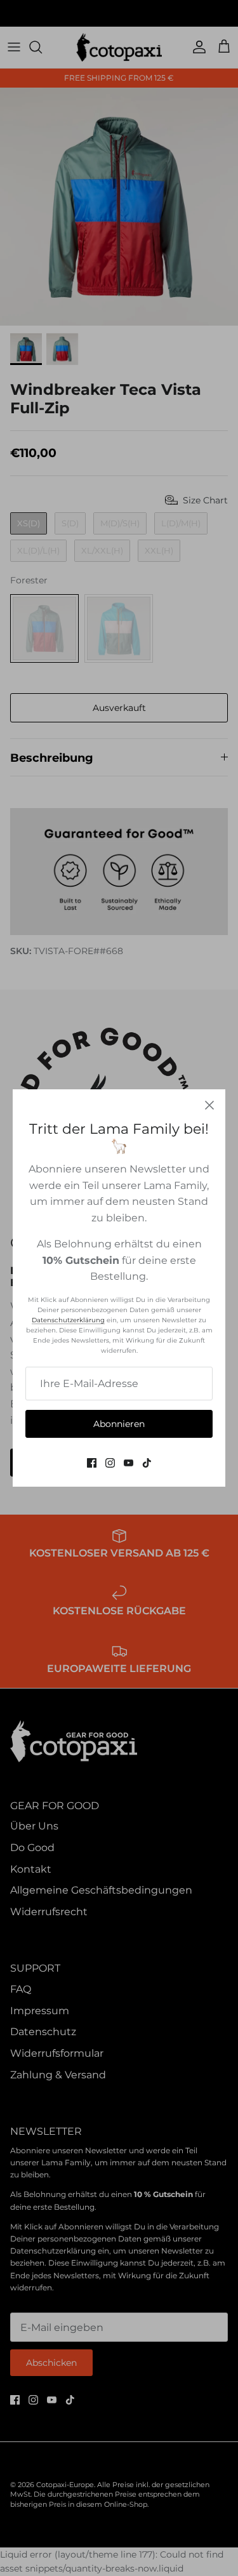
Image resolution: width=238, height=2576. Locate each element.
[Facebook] (92, 1463)
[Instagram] (110, 1463)
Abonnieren (119, 1424)
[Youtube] (129, 1463)
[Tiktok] (147, 1463)
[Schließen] (209, 1105)
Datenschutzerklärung (68, 1320)
